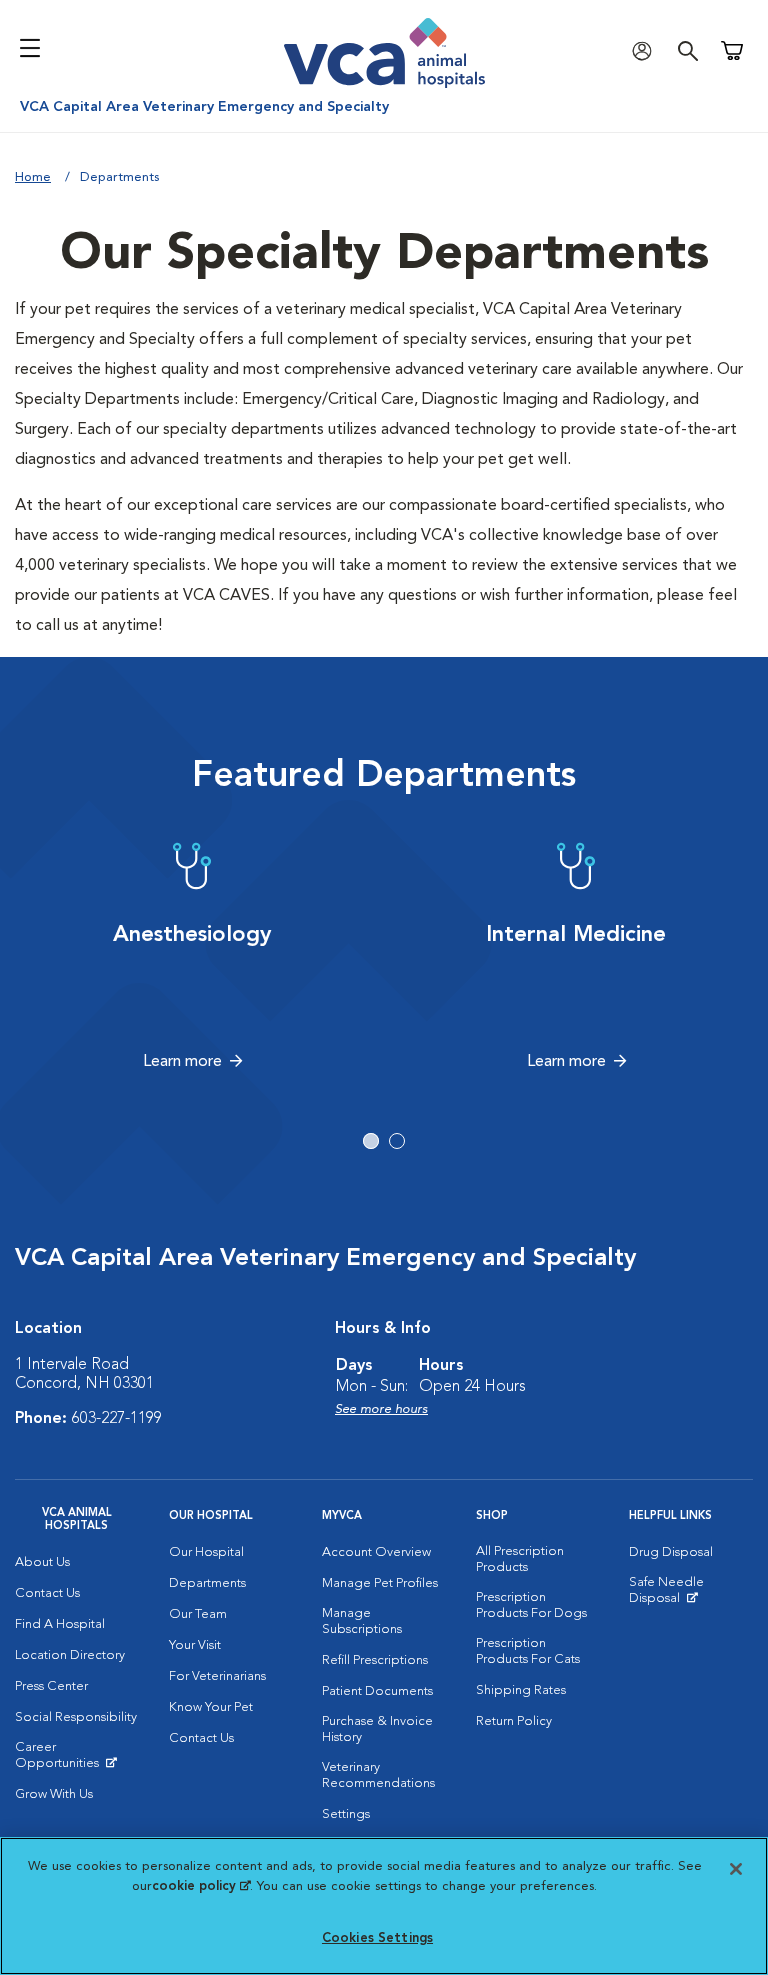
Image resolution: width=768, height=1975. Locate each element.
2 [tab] (397, 1141)
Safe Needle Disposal (691, 1595)
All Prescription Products (520, 1559)
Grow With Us (54, 1794)
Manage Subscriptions (362, 1621)
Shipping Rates (521, 1690)
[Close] (736, 1869)
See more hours (381, 1409)
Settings (346, 1814)
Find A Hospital (60, 1624)
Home (33, 177)
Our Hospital (206, 1552)
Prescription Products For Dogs (531, 1605)
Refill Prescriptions (375, 1660)
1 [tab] (371, 1141)
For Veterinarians (217, 1676)
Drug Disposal (671, 1552)
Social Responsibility (76, 1717)
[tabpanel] (192, 957)
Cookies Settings (377, 1938)
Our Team (198, 1614)
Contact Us (47, 1593)
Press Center (51, 1686)
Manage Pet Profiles (380, 1583)
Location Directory (70, 1655)
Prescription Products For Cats (528, 1651)
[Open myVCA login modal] (647, 50)
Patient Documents (377, 1691)
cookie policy (201, 1886)
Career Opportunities (77, 1760)
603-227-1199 (117, 1419)
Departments (207, 1583)
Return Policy (514, 1721)
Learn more (182, 1062)
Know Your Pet (211, 1707)
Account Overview (376, 1552)
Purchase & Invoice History (377, 1729)
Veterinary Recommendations (378, 1775)
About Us (42, 1562)
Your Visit (195, 1645)
